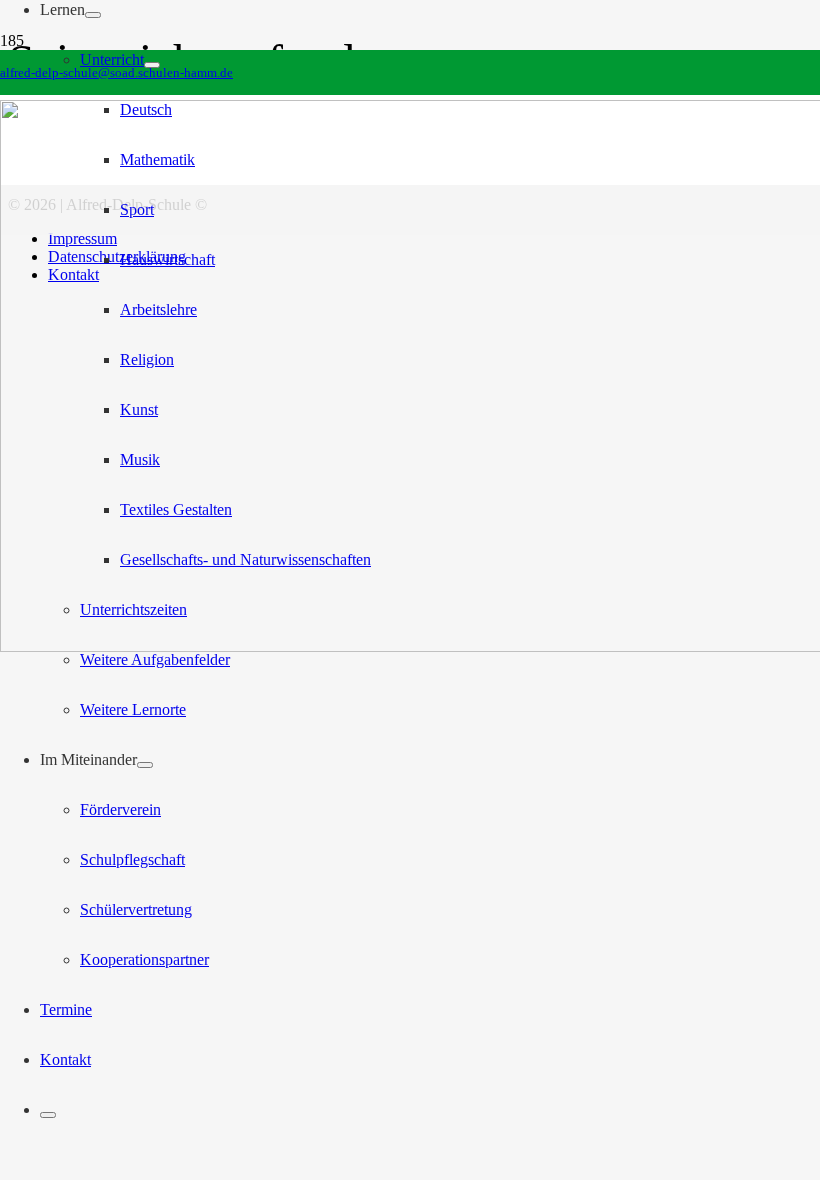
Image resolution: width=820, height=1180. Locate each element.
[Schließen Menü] (48, 1115)
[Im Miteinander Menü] (145, 765)
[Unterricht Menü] (152, 65)
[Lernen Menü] (93, 15)
